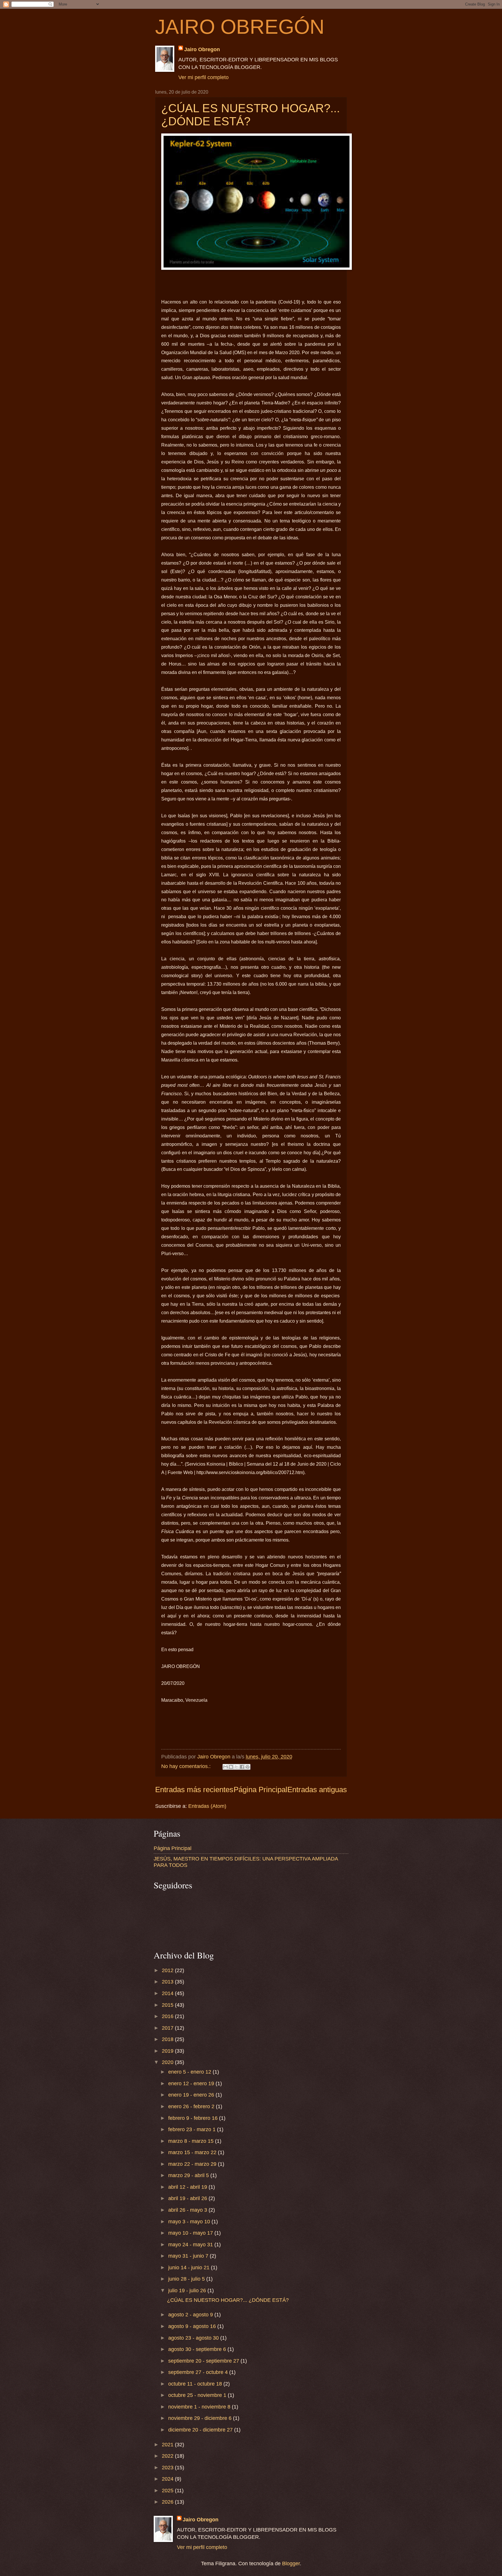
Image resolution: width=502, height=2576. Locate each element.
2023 (168, 2467)
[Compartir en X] (236, 1767)
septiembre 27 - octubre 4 (199, 2372)
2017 (168, 2028)
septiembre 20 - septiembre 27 (204, 2361)
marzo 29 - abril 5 (189, 2175)
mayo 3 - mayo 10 (190, 2221)
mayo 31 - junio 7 (189, 2256)
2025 (168, 2490)
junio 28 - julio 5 (187, 2279)
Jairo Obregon (202, 49)
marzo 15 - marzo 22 (193, 2152)
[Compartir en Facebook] (242, 1767)
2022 (168, 2456)
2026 (168, 2502)
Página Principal (260, 1790)
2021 (168, 2444)
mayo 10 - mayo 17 (191, 2233)
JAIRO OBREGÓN (240, 27)
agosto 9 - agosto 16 (193, 2326)
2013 (168, 1982)
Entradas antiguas (317, 1790)
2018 (168, 2039)
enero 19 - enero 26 (192, 2095)
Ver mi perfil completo (204, 77)
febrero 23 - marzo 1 (193, 2129)
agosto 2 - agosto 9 (191, 2314)
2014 (168, 1993)
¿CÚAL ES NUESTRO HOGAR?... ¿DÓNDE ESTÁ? (228, 2300)
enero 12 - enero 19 (192, 2083)
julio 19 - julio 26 (188, 2290)
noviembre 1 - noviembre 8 (200, 2407)
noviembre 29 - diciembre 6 (201, 2418)
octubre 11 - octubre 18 (196, 2384)
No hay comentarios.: (187, 1766)
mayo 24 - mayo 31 (191, 2244)
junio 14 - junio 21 (190, 2267)
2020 (168, 2062)
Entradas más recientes (194, 1790)
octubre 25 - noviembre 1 (198, 2395)
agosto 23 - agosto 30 (194, 2338)
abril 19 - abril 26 (188, 2198)
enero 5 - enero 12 (190, 2072)
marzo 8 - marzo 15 (192, 2141)
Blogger (291, 2563)
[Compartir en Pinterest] (248, 1767)
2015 (168, 2005)
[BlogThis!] (231, 1767)
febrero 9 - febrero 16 (194, 2118)
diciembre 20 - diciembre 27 (201, 2430)
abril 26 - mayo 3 (188, 2210)
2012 (168, 1970)
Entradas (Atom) (207, 1806)
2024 (168, 2479)
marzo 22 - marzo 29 (193, 2164)
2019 (168, 2051)
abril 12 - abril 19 (188, 2187)
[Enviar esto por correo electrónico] (225, 1767)
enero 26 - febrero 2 (192, 2106)
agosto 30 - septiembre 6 (198, 2349)
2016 (168, 2016)
